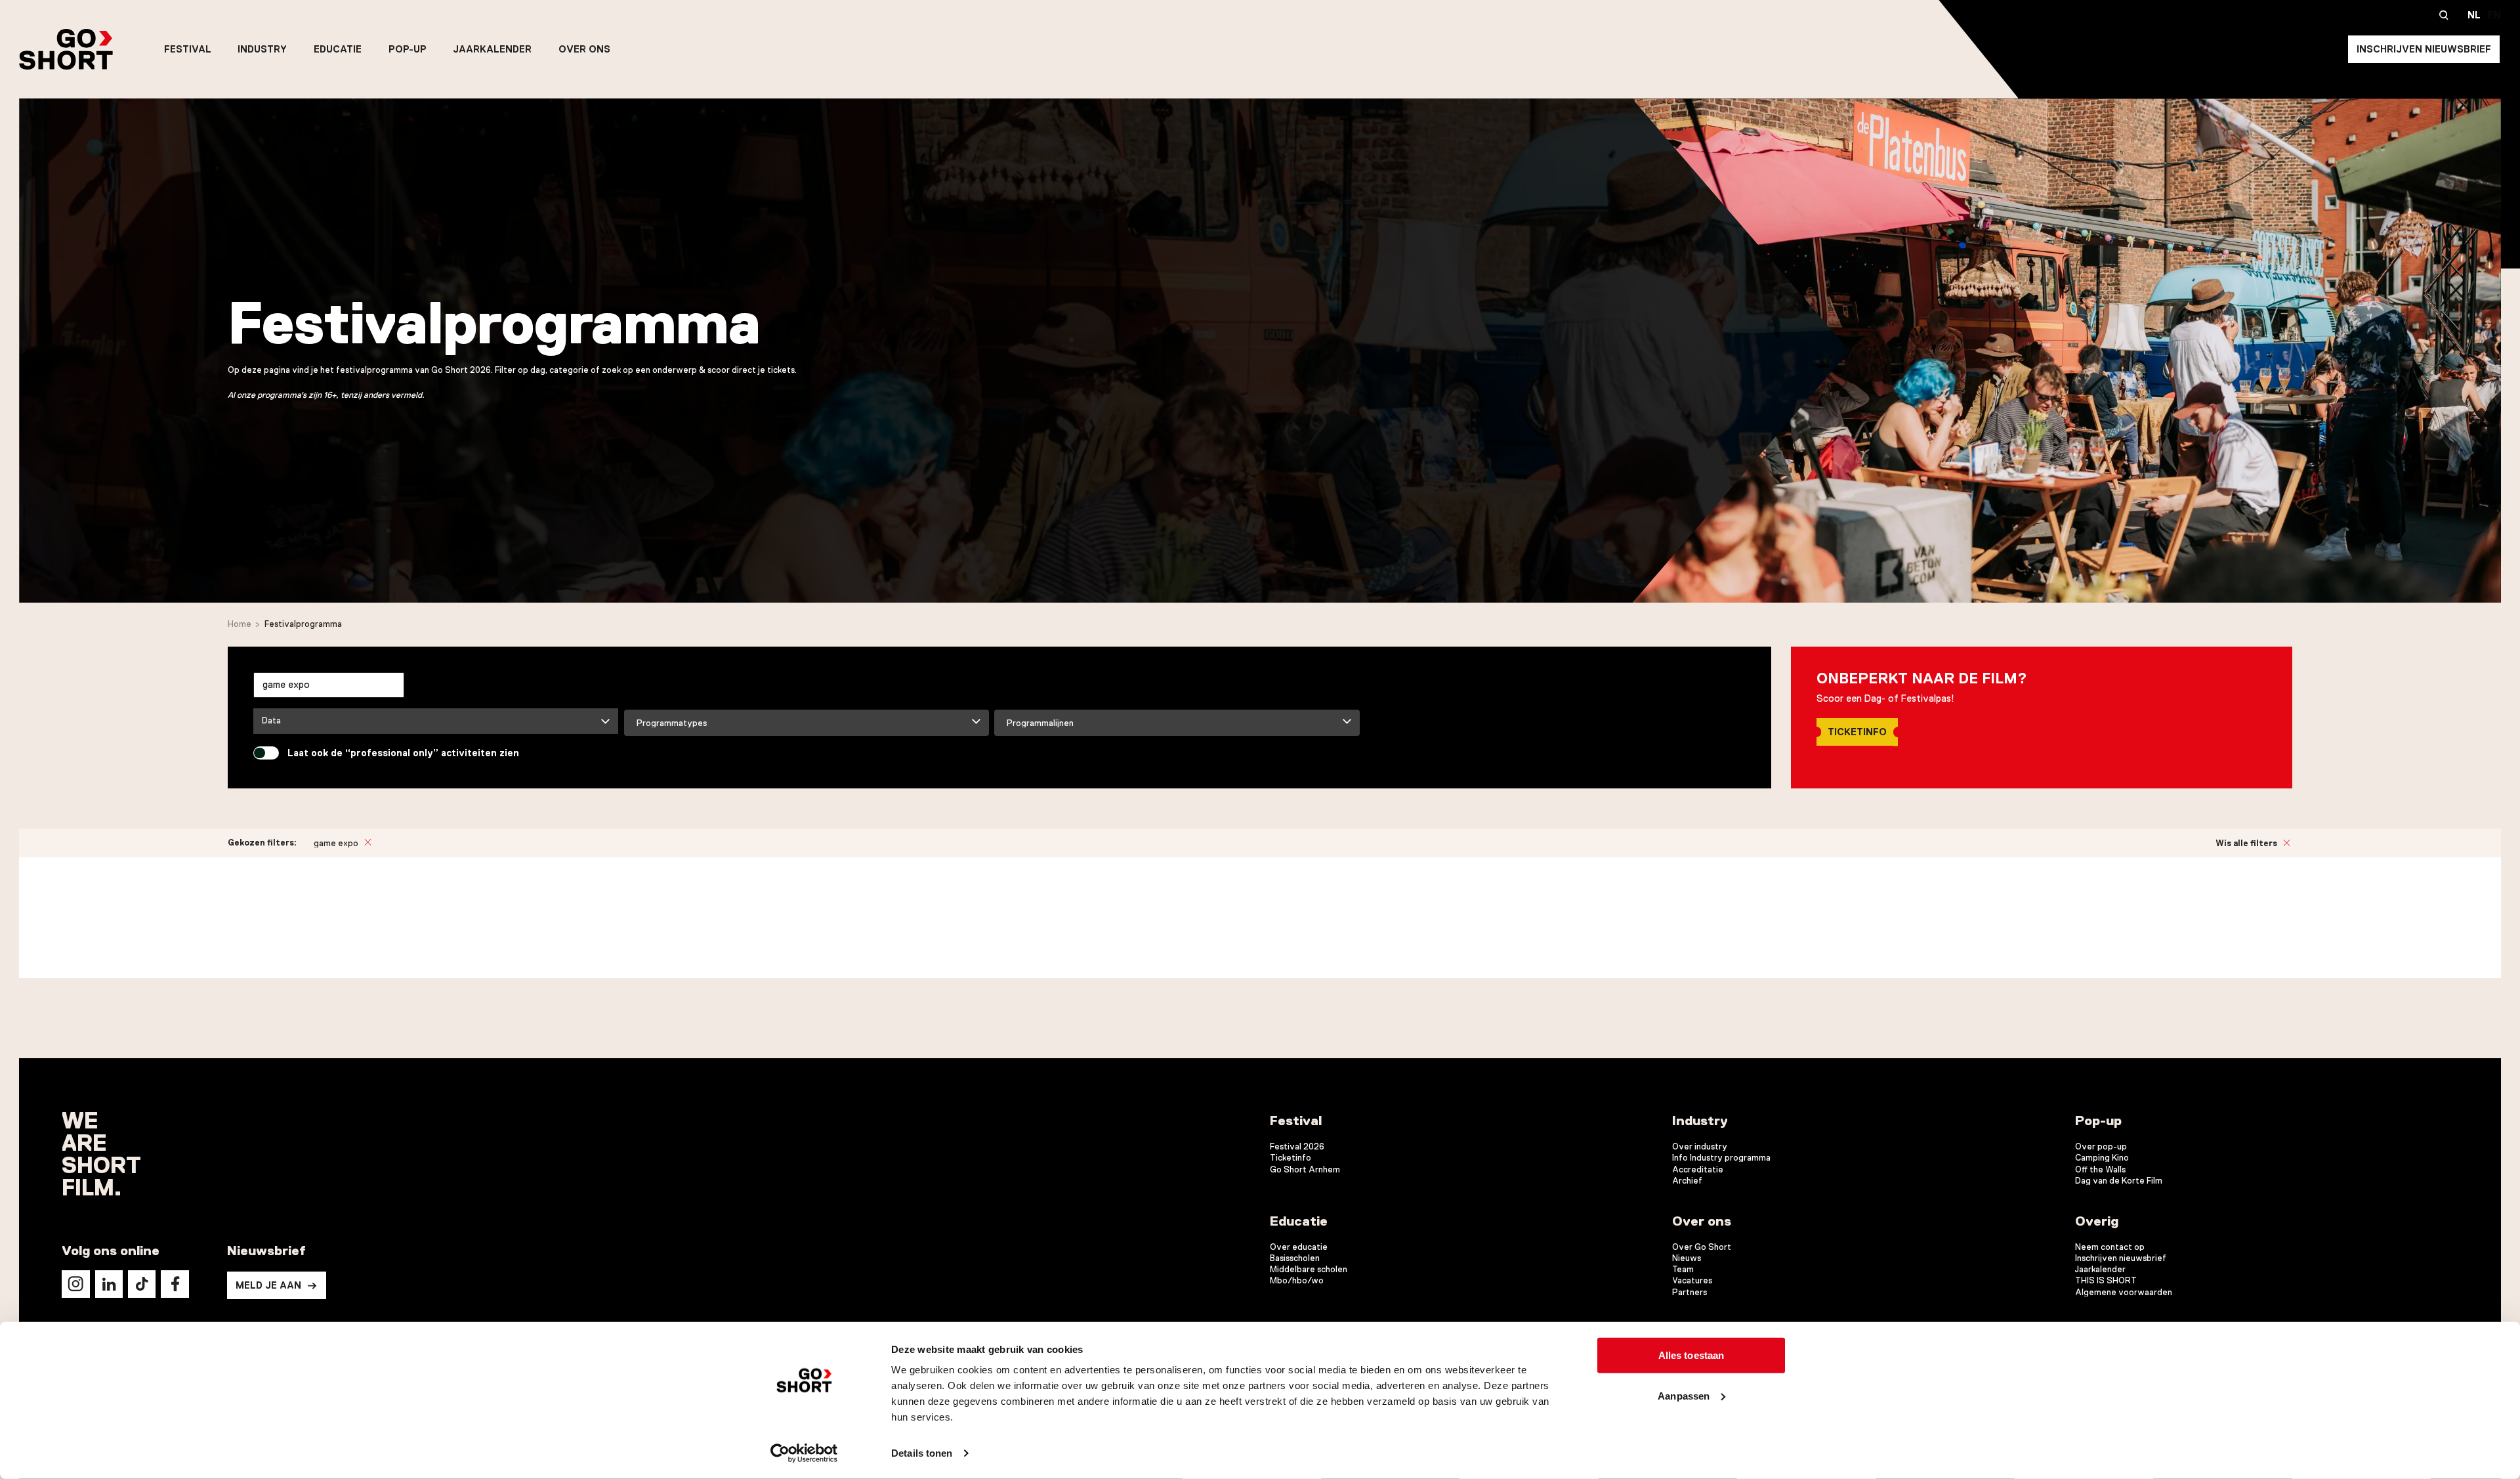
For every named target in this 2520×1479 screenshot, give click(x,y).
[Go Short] (66, 49)
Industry (262, 49)
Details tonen (922, 1453)
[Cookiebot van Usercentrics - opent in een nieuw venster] (804, 1453)
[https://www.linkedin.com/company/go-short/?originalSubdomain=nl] (109, 1284)
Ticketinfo (1857, 732)
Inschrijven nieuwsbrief (2424, 49)
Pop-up (408, 49)
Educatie (338, 49)
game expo (336, 843)
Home (240, 624)
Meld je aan (268, 1285)
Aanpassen (1684, 1395)
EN (2494, 15)
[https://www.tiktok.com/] (142, 1284)
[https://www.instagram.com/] (75, 1284)
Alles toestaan (1691, 1355)
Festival (188, 49)
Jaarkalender (492, 49)
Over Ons (584, 49)
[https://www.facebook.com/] (175, 1284)
